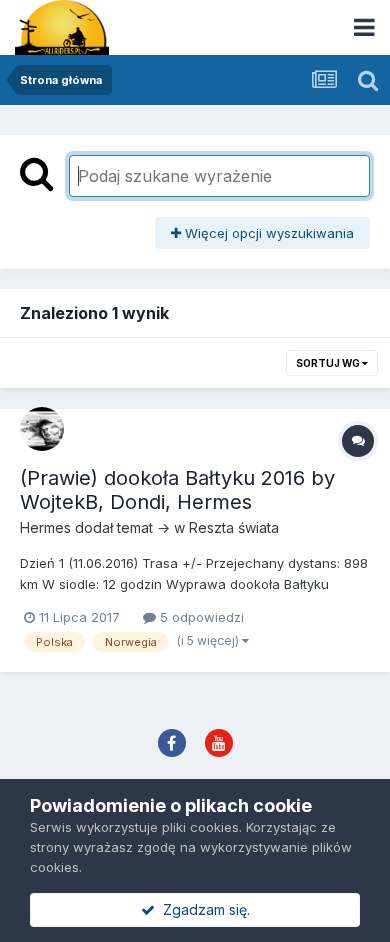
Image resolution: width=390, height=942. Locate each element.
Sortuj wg (329, 363)
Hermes (45, 527)
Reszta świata (234, 527)
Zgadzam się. (202, 909)
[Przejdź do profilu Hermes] (42, 429)
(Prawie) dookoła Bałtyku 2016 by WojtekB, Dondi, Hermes (177, 490)
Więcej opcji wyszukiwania (267, 233)
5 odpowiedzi (200, 617)
